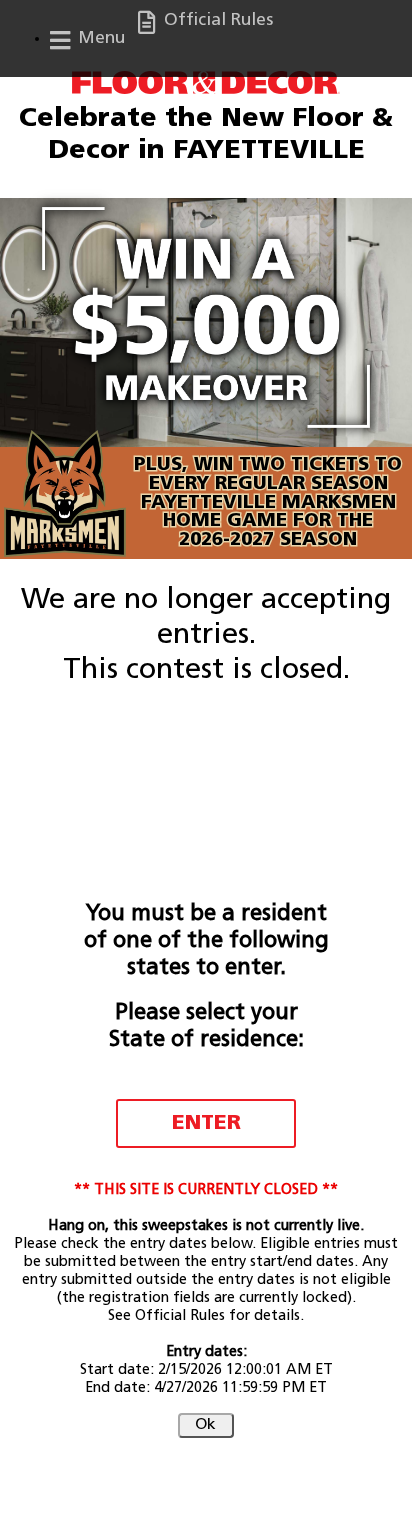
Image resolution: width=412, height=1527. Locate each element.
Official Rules (216, 20)
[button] (206, 1425)
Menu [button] (99, 38)
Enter (206, 1123)
